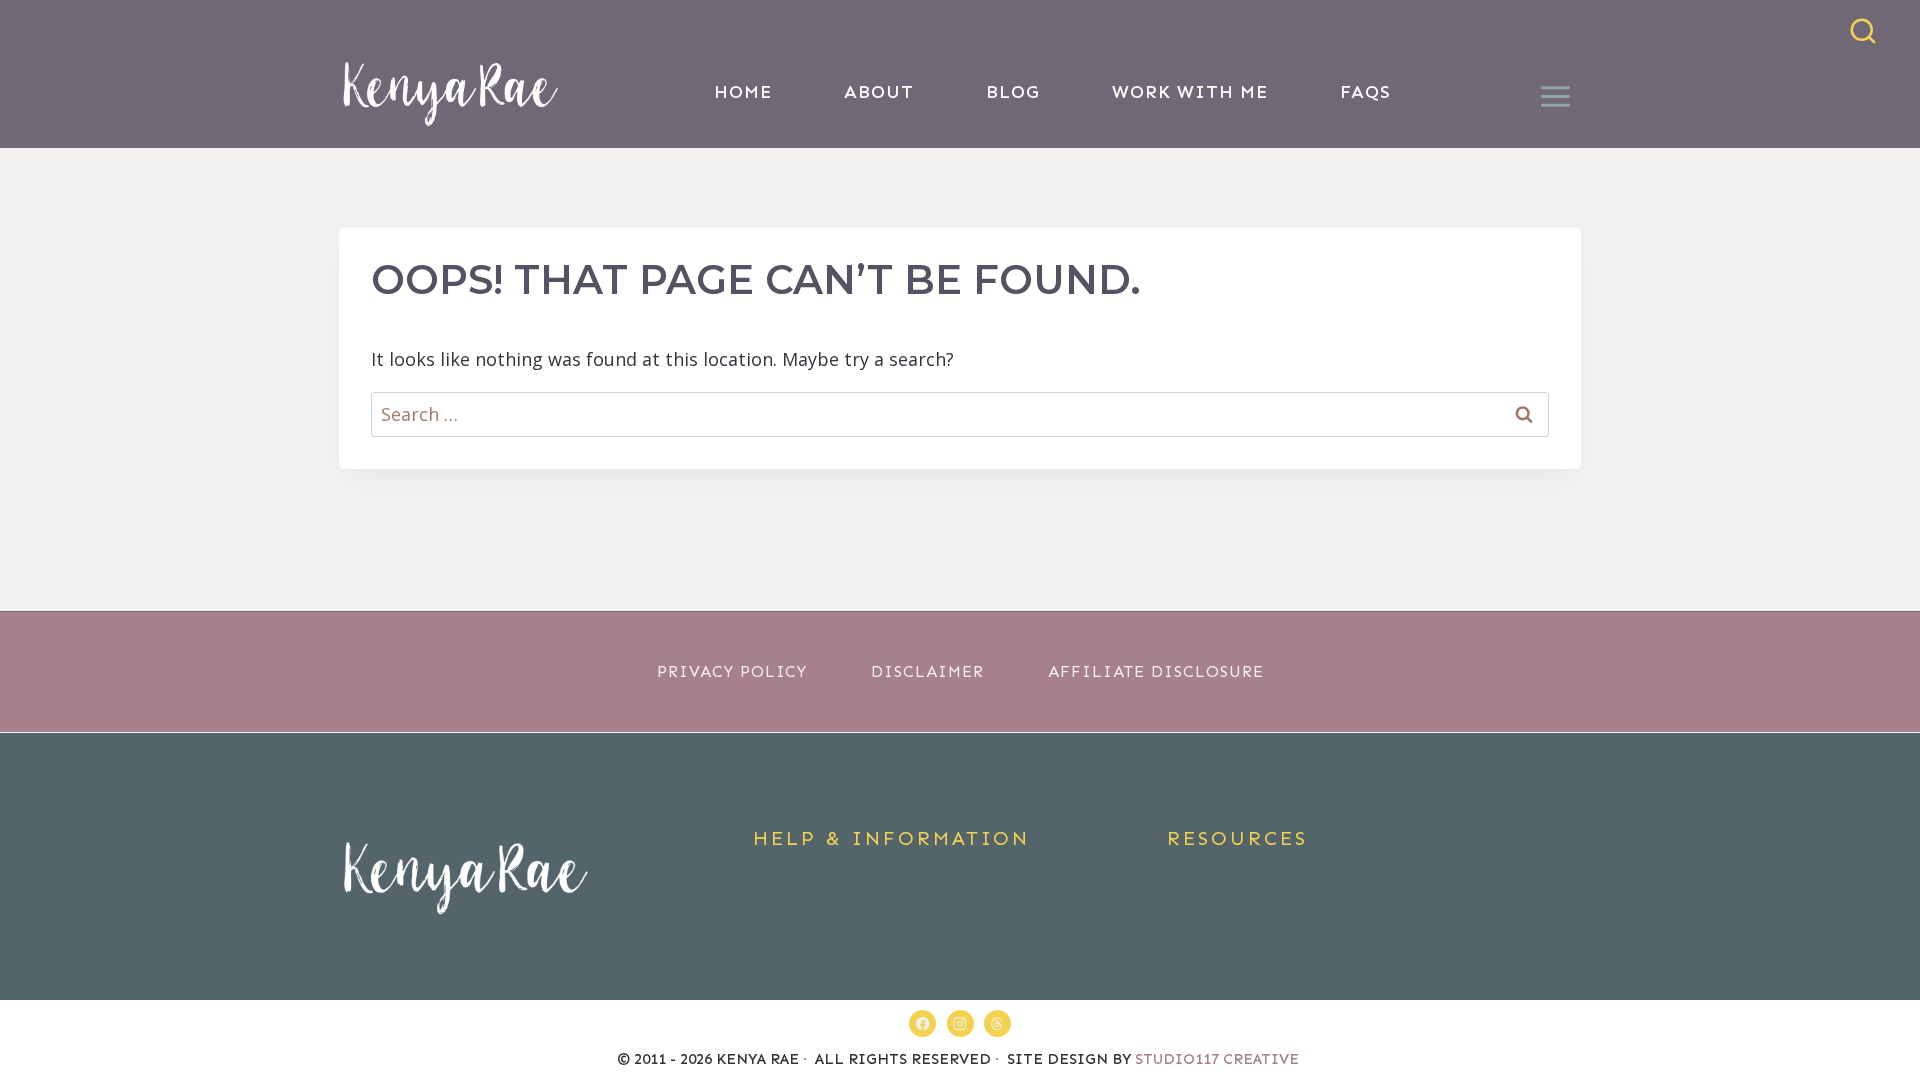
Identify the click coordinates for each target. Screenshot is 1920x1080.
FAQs (1365, 92)
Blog (1013, 92)
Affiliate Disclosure (1156, 671)
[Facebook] (922, 1023)
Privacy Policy (732, 671)
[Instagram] (960, 1023)
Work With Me (1190, 92)
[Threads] (997, 1023)
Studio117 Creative (1219, 1059)
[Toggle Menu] (1555, 92)
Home (743, 92)
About (879, 92)
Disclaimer (927, 671)
